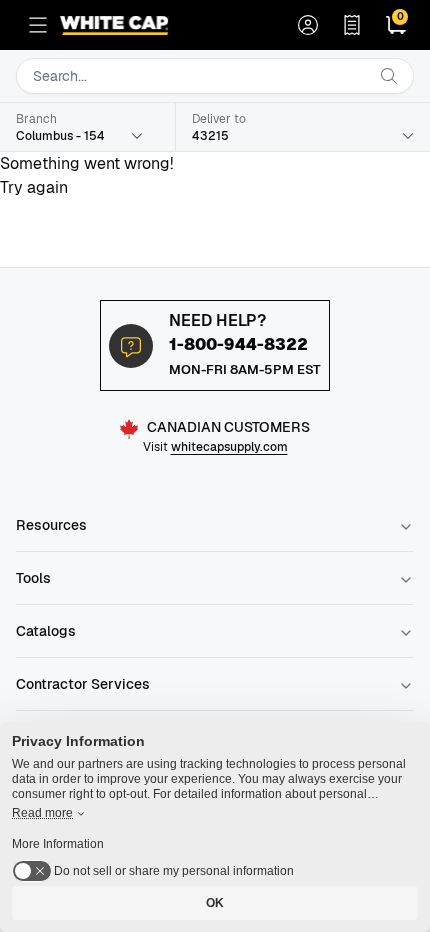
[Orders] (352, 25)
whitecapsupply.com (229, 447)
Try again (34, 187)
